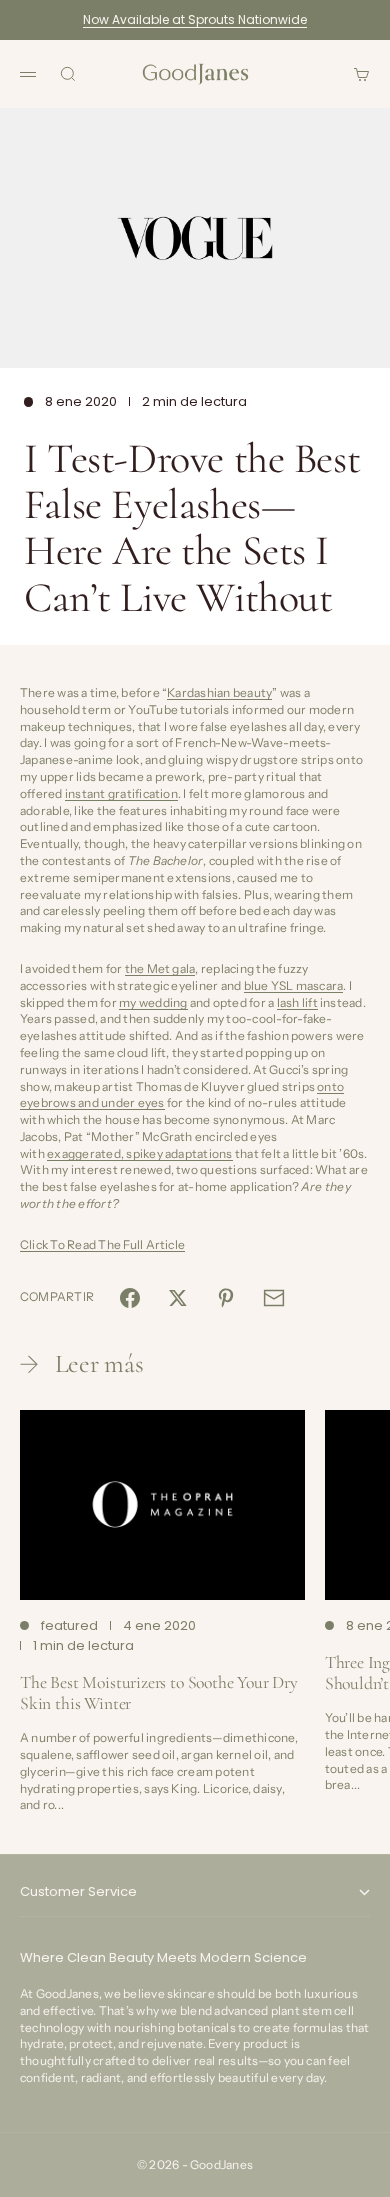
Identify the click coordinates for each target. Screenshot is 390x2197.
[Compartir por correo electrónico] (274, 1298)
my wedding (153, 1002)
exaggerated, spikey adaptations (139, 1153)
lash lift (297, 1002)
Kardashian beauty (219, 692)
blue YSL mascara (294, 985)
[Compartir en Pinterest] (226, 1298)
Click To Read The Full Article (102, 1244)
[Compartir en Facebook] (130, 1298)
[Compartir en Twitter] (178, 1298)
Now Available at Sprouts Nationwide (195, 19)
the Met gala (160, 968)
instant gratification (121, 793)
